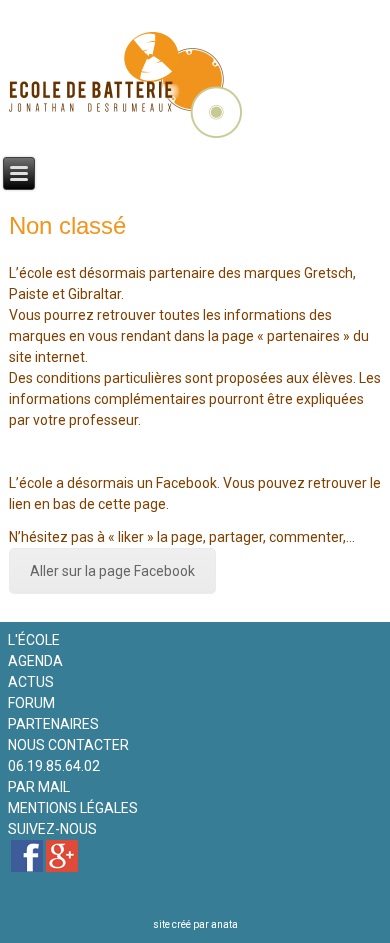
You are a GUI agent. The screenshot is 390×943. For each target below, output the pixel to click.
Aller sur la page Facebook (112, 571)
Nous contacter (68, 745)
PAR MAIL (39, 787)
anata (224, 924)
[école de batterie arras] (27, 856)
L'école (34, 640)
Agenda (35, 661)
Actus (31, 682)
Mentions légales (73, 808)
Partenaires (53, 724)
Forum (31, 703)
